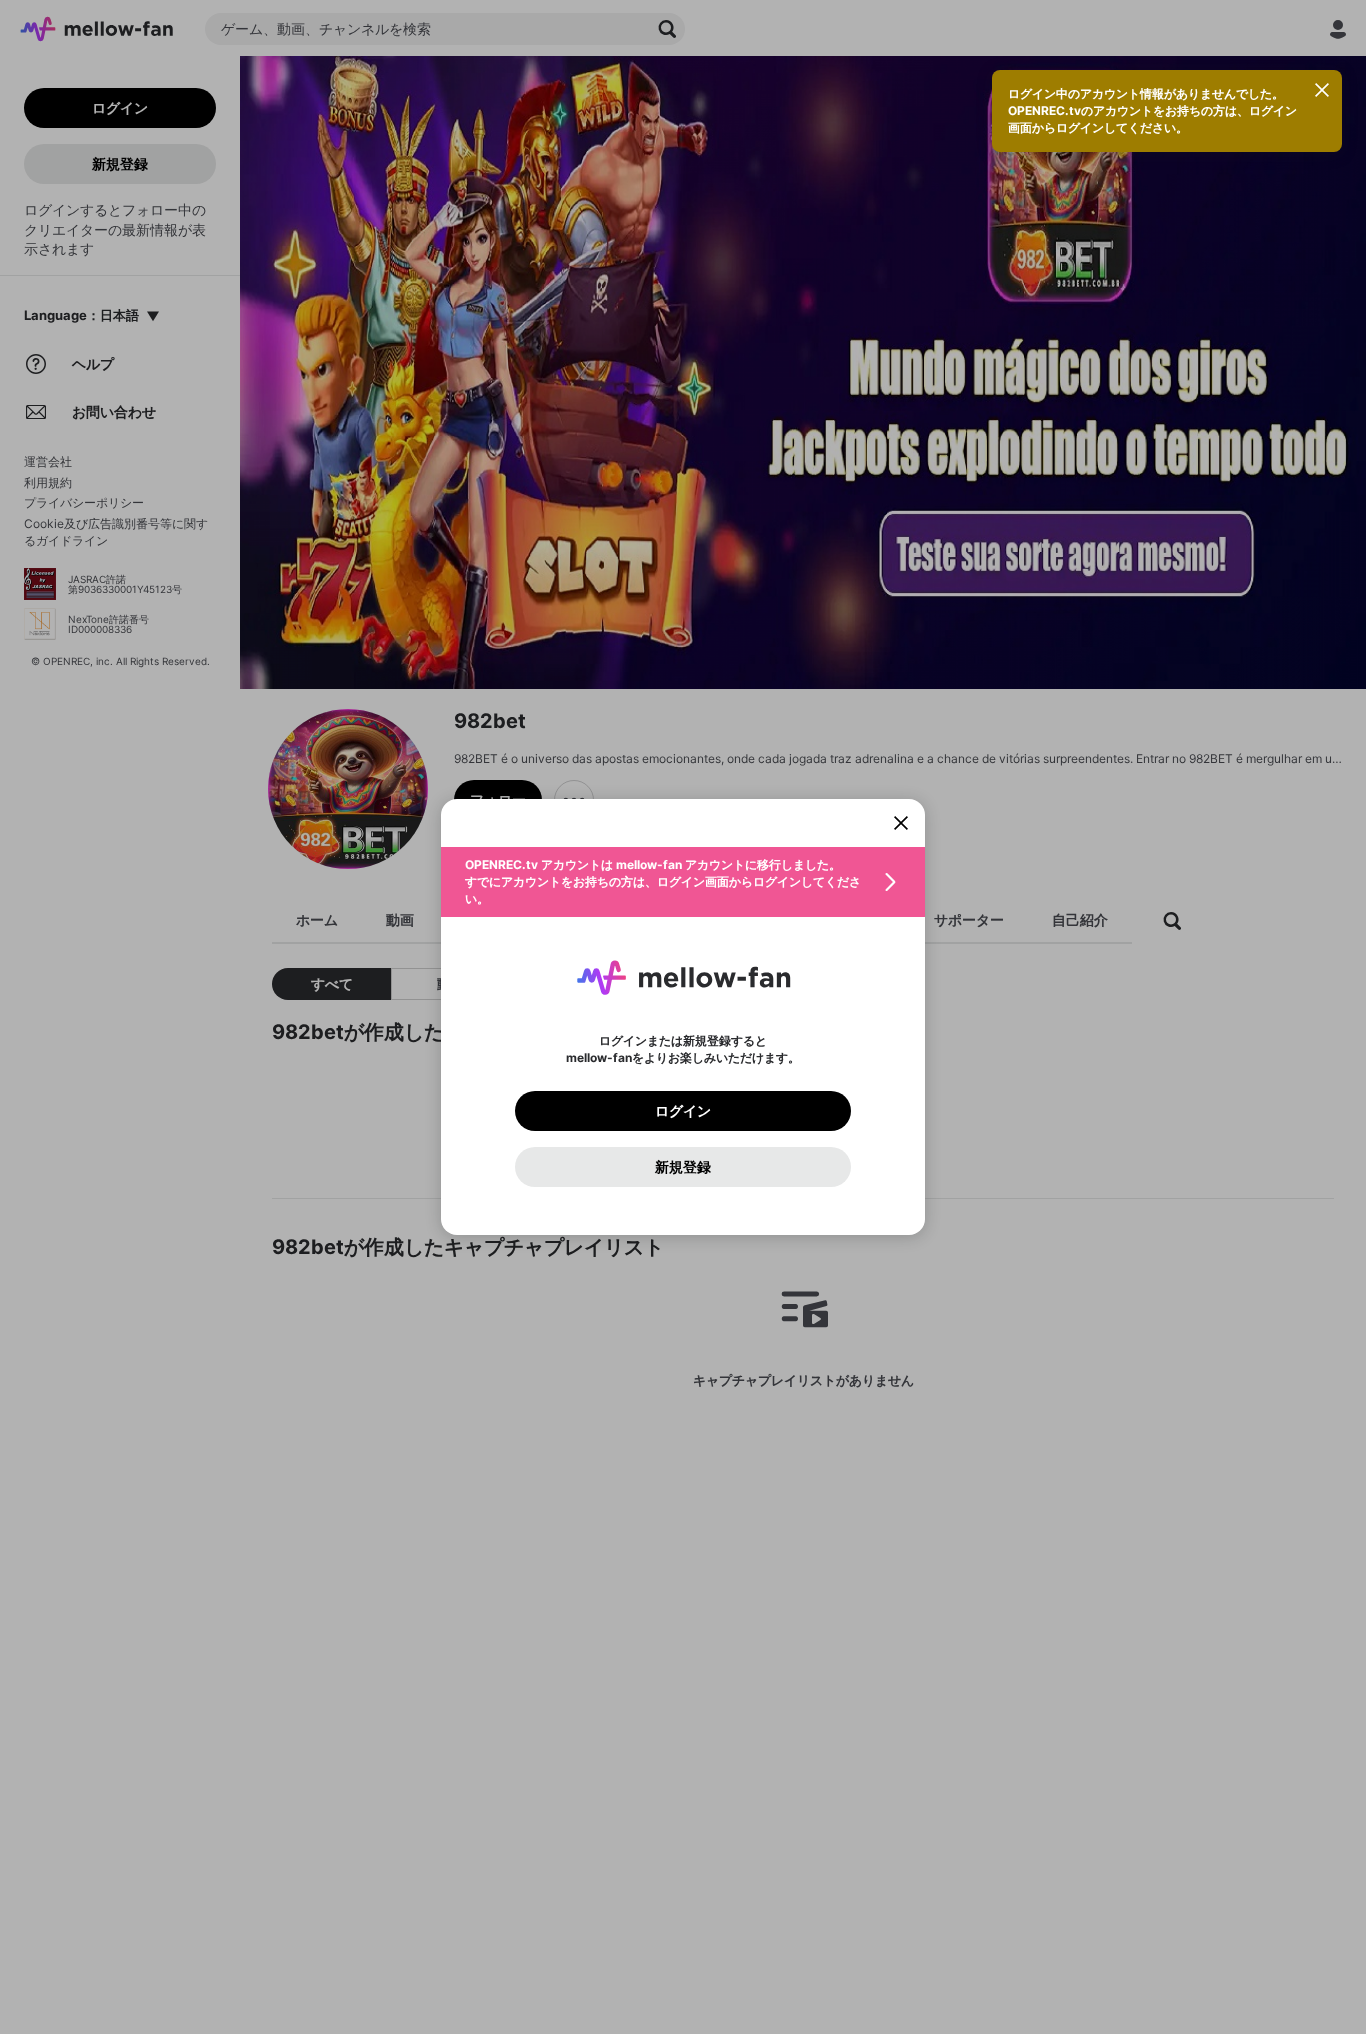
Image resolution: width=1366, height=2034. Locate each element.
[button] (683, 882)
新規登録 (683, 1167)
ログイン (683, 1111)
